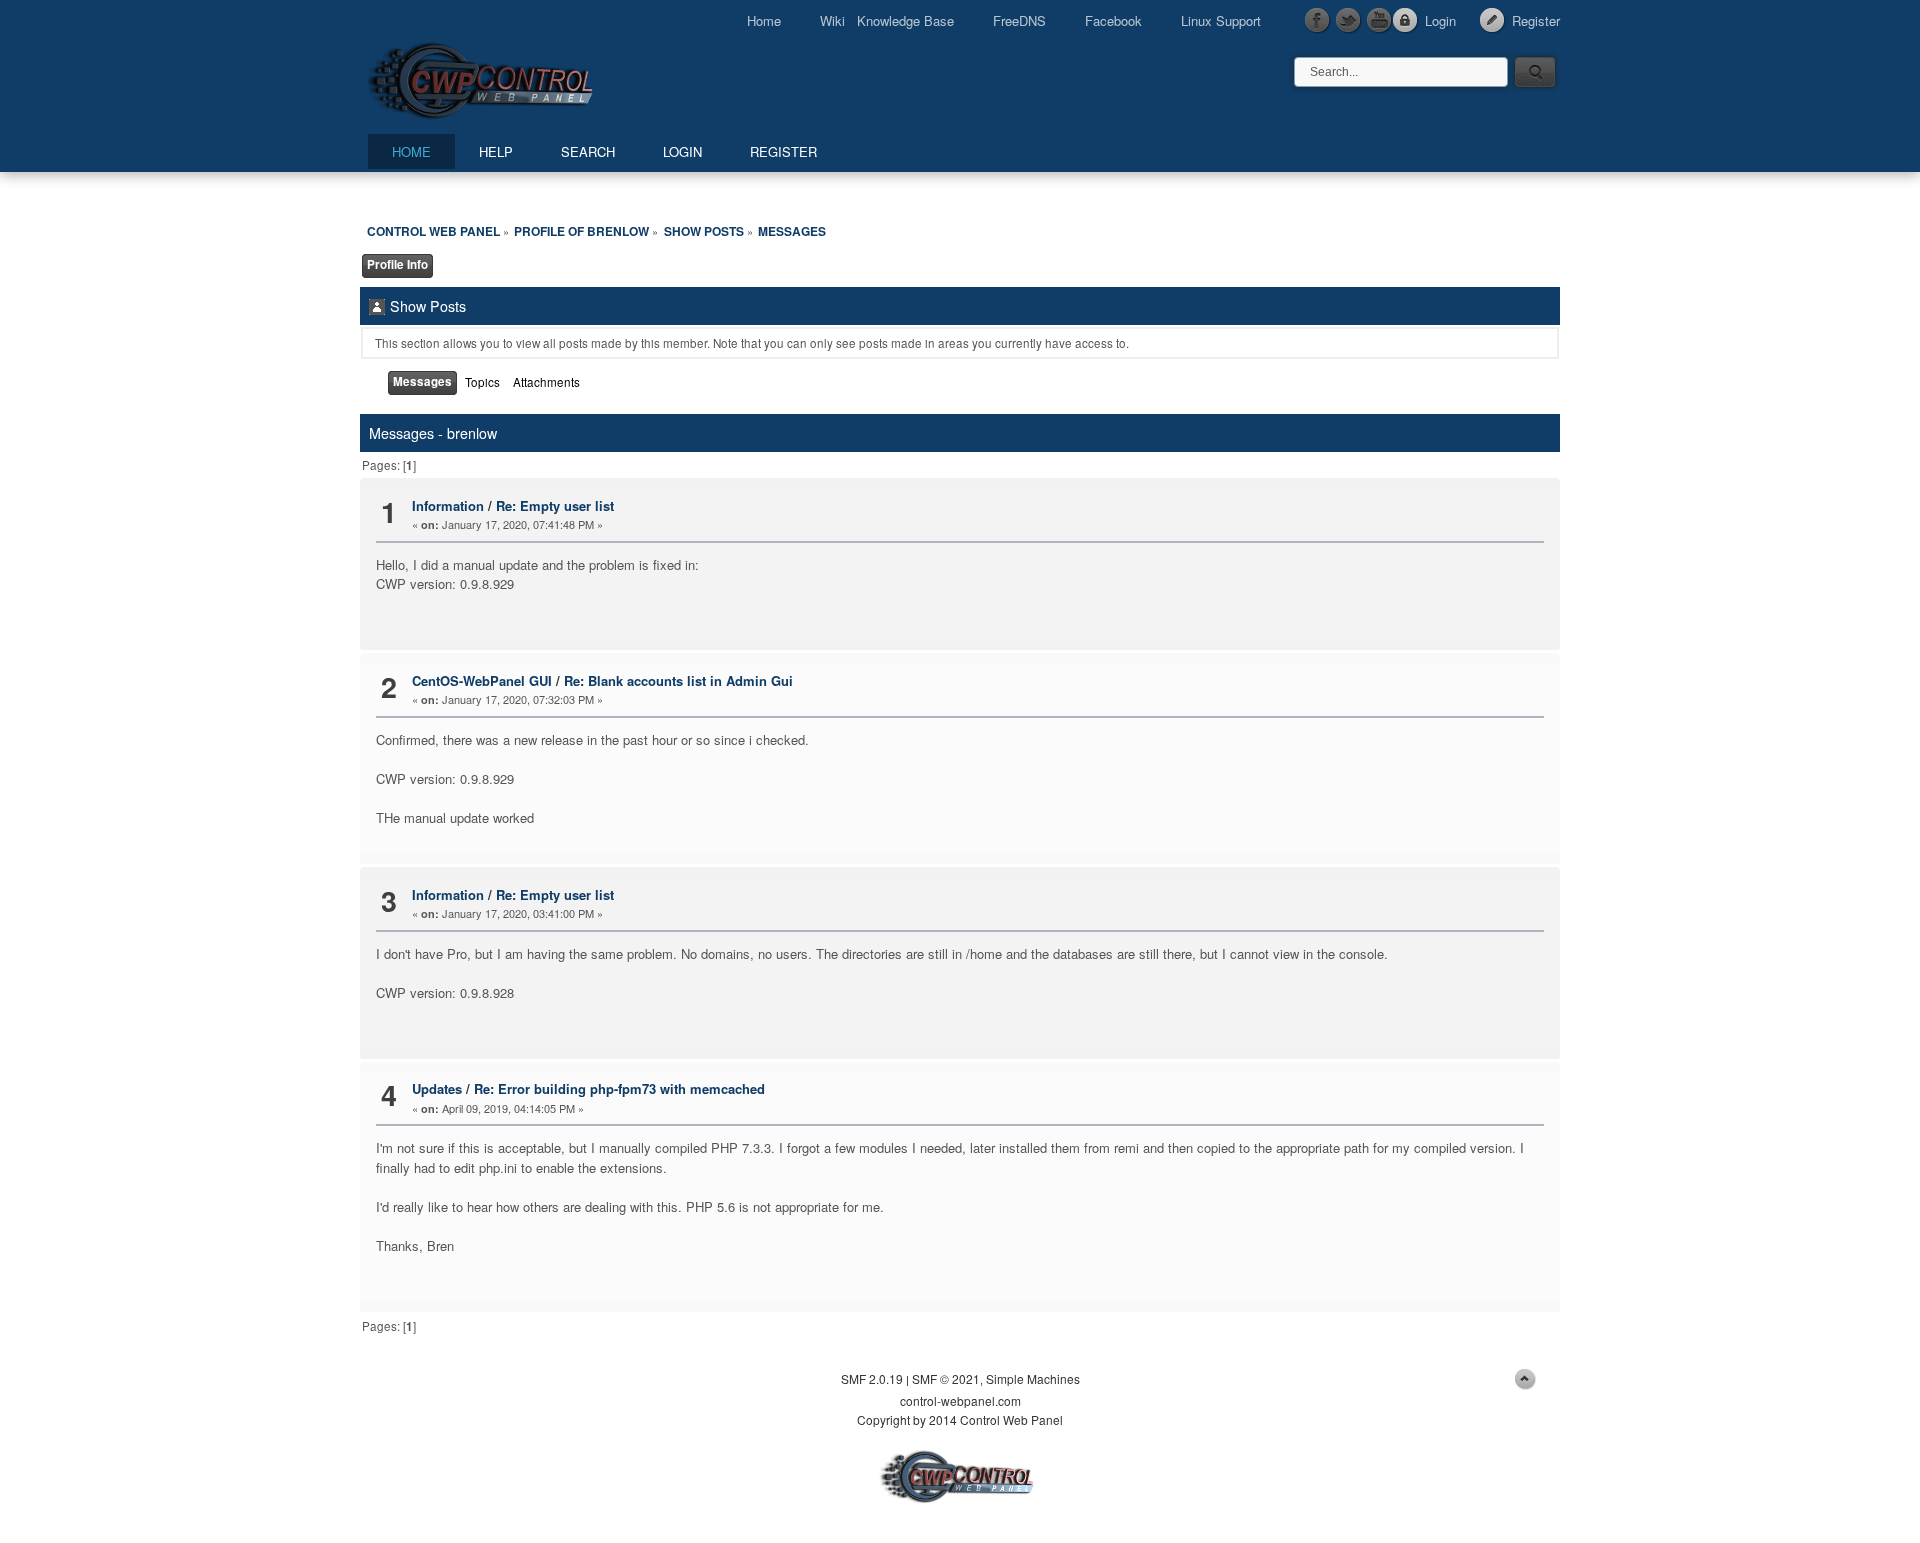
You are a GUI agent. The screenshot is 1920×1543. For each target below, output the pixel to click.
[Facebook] (1318, 21)
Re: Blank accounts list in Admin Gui (678, 680)
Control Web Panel (525, 77)
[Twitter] (1349, 21)
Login (1440, 20)
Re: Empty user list (555, 505)
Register (1536, 20)
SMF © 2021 (946, 1378)
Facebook (1113, 20)
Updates (437, 1088)
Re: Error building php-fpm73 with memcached (619, 1088)
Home (764, 20)
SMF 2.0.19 (872, 1378)
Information (448, 505)
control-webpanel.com (960, 1400)
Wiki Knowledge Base (887, 20)
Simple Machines (1033, 1378)
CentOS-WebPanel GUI (482, 680)
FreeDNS (1019, 20)
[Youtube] (1380, 21)
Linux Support (1221, 20)
